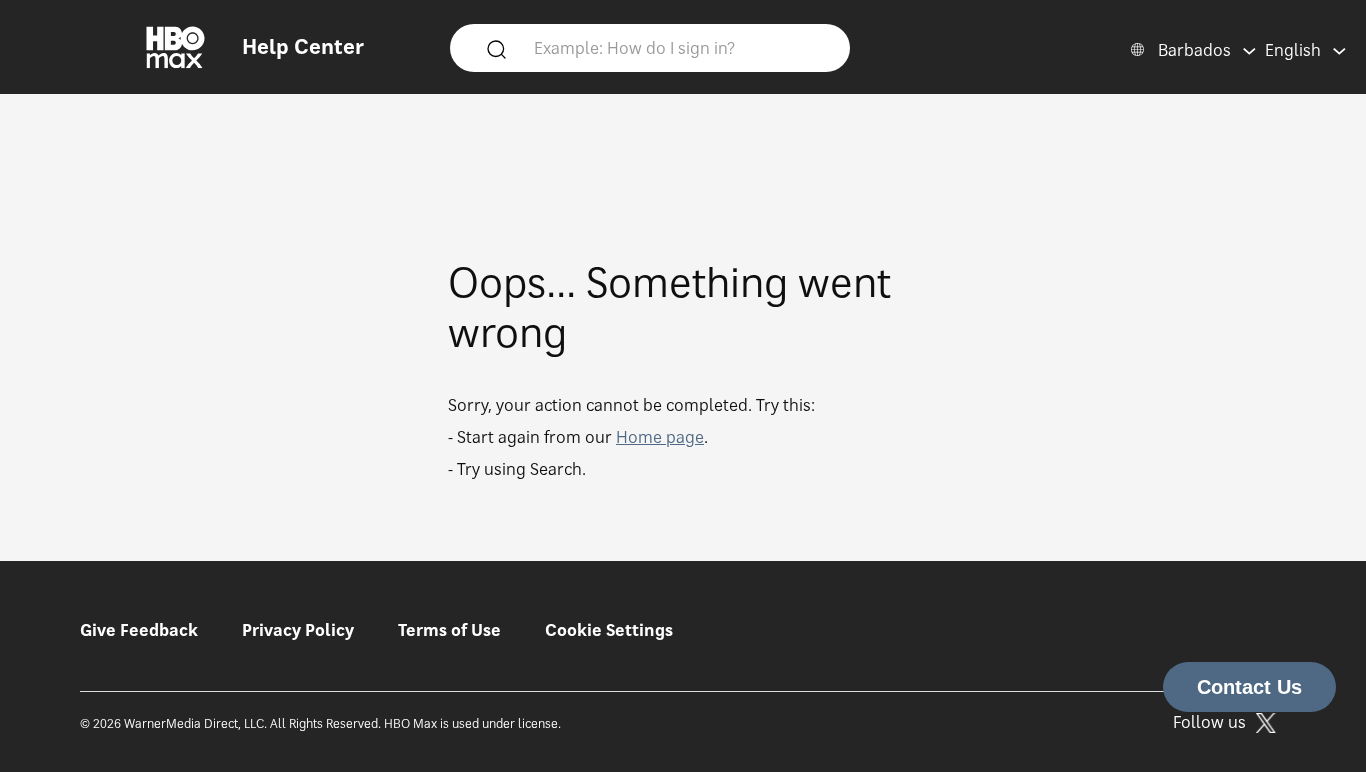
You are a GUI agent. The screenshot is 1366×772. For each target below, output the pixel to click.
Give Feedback (139, 630)
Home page (660, 437)
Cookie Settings (609, 630)
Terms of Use (449, 630)
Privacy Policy (298, 630)
